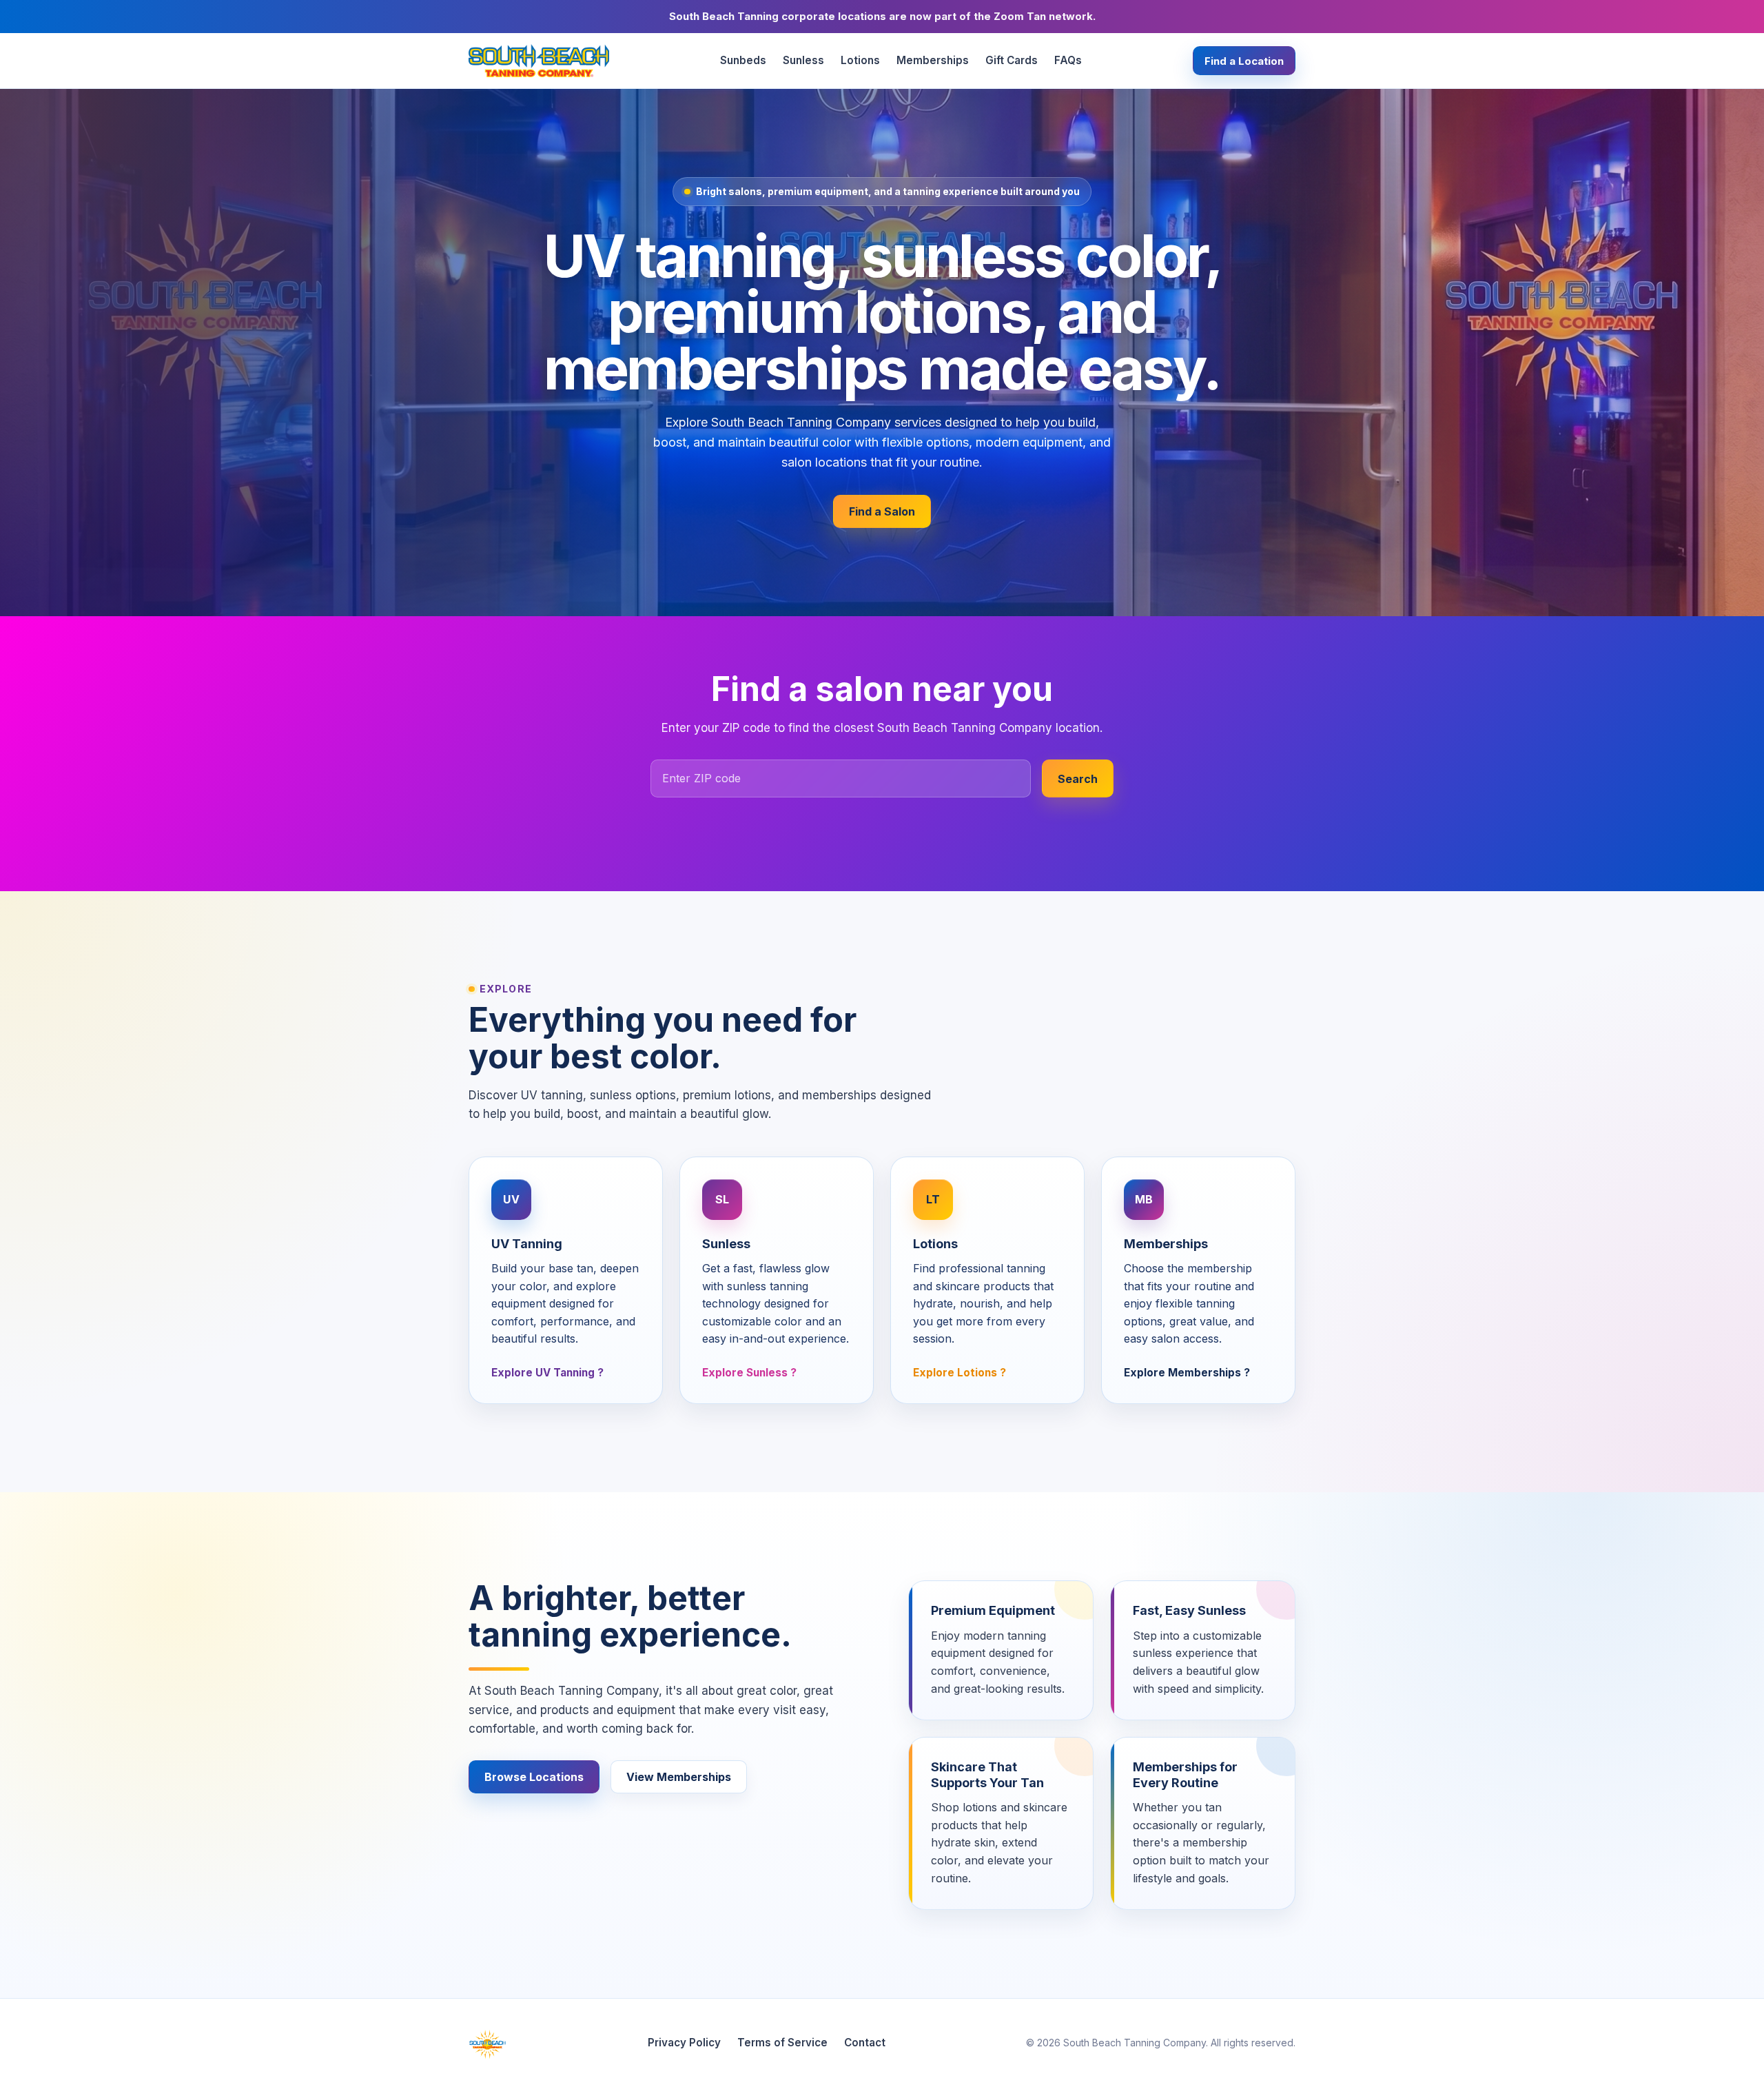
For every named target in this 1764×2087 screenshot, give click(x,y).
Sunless (803, 60)
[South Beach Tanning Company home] (539, 61)
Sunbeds (743, 60)
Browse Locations (534, 1777)
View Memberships (679, 1777)
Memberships (933, 60)
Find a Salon (882, 511)
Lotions (860, 60)
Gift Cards (1012, 60)
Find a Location (1244, 61)
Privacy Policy (684, 2043)
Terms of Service (782, 2043)
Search (1078, 779)
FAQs (1068, 60)
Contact (865, 2043)
